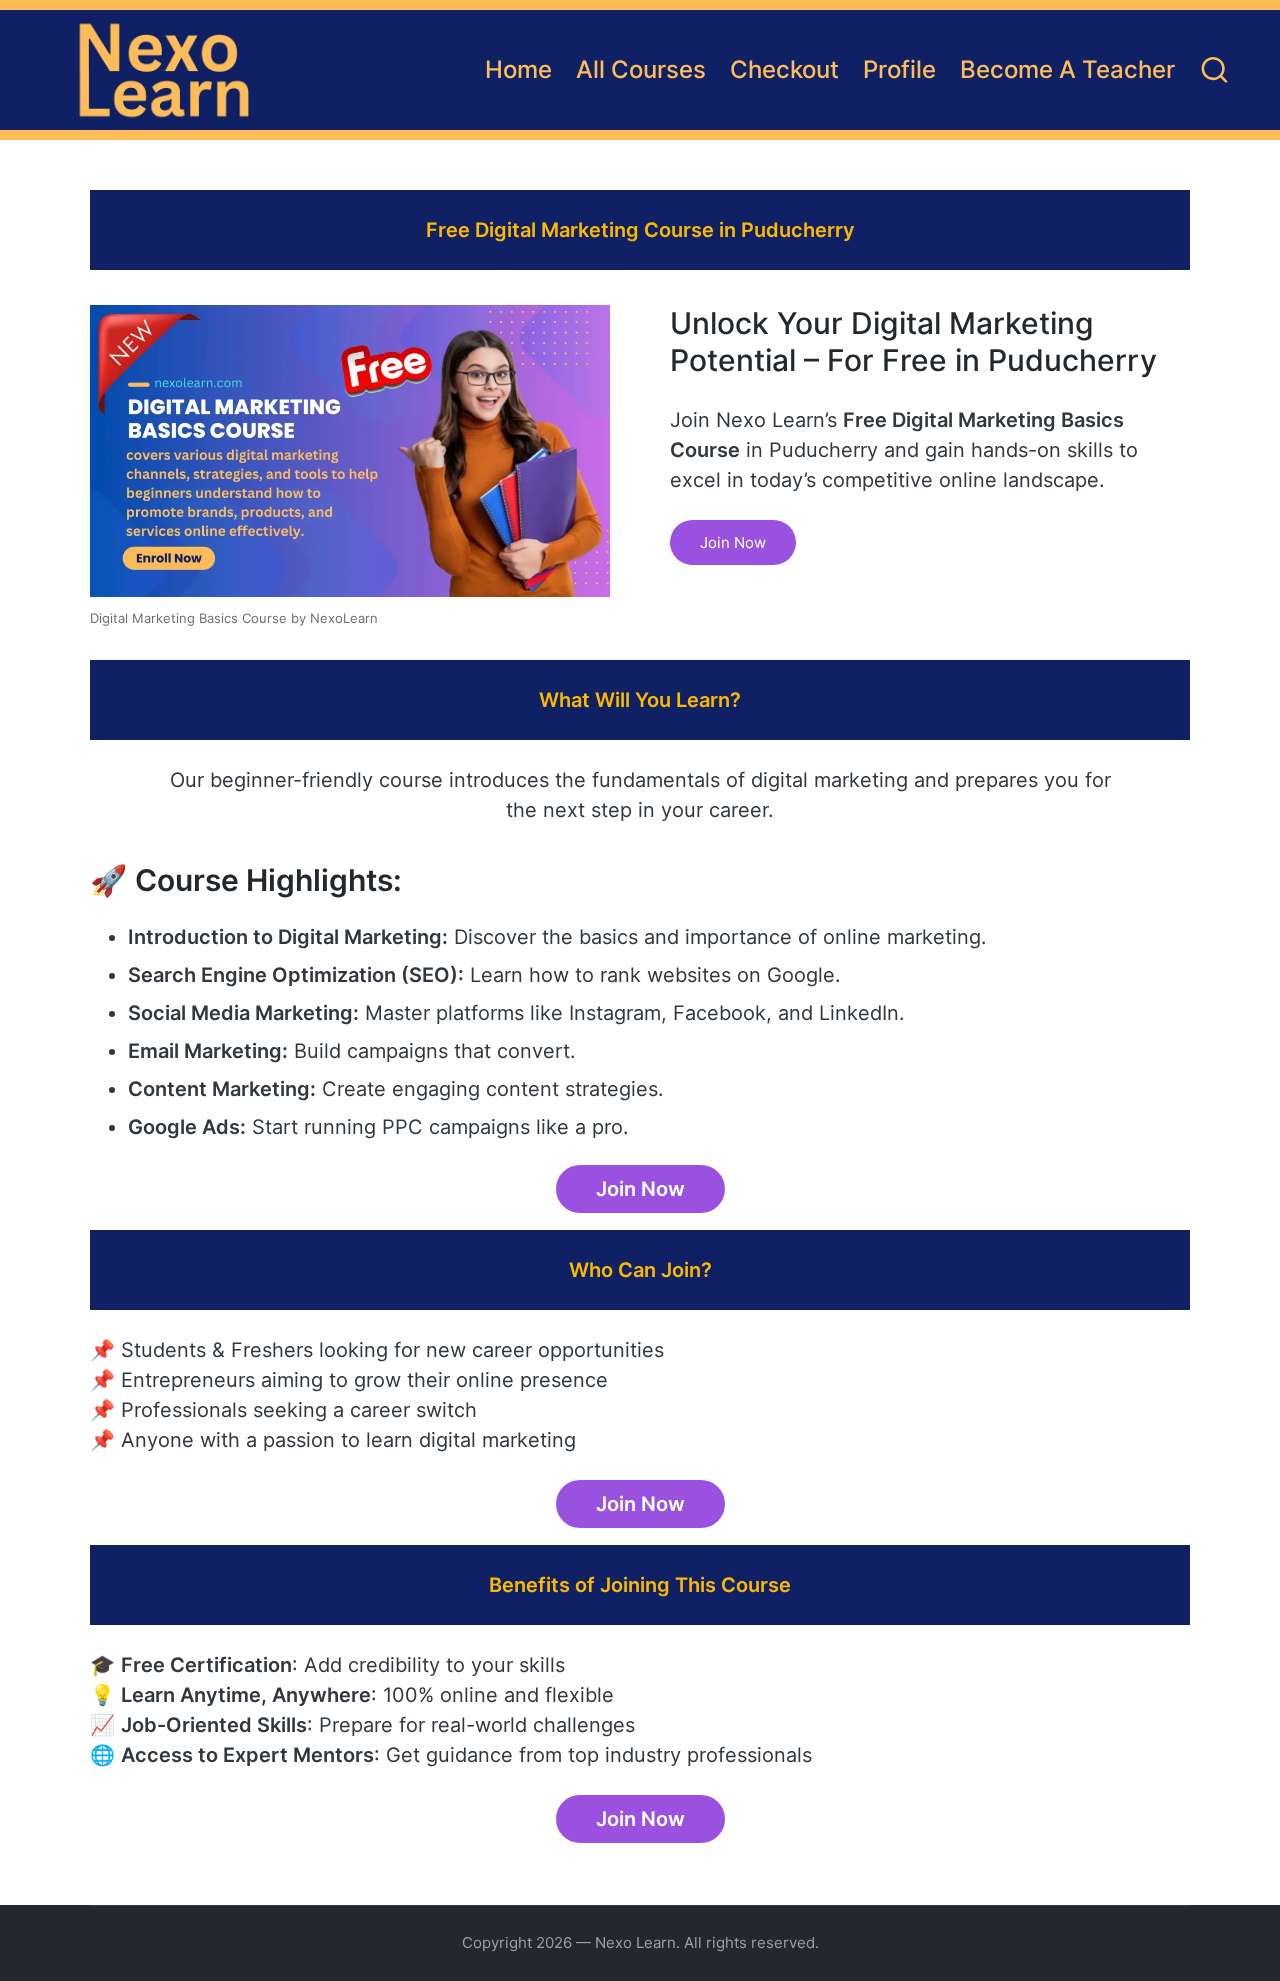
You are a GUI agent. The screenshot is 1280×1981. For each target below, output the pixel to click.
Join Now (733, 542)
